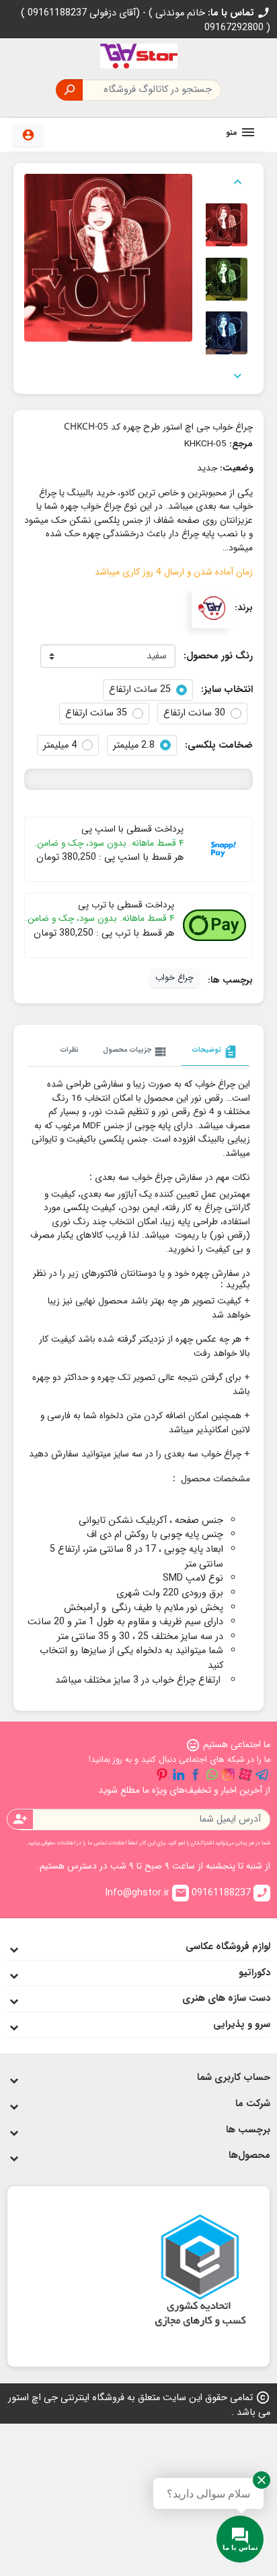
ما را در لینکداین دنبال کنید (179, 1775)
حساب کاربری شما (234, 2078)
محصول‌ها (249, 2156)
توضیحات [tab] (215, 1052)
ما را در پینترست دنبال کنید (162, 1775)
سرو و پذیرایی (242, 2025)
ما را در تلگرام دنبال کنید (262, 1775)
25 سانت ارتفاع (140, 690)
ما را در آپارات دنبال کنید (245, 1775)
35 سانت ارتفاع (96, 713)
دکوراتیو (254, 1973)
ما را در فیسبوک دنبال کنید (196, 1775)
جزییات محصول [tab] (135, 1052)
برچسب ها (248, 2130)
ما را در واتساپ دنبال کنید (212, 1775)
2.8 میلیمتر (134, 746)
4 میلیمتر (60, 746)
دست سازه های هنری (226, 1998)
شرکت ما (253, 2104)
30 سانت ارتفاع (194, 713)
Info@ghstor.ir (146, 1893)
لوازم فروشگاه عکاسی (228, 1947)
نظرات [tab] (70, 1050)
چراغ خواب (174, 978)
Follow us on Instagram (229, 1775)
